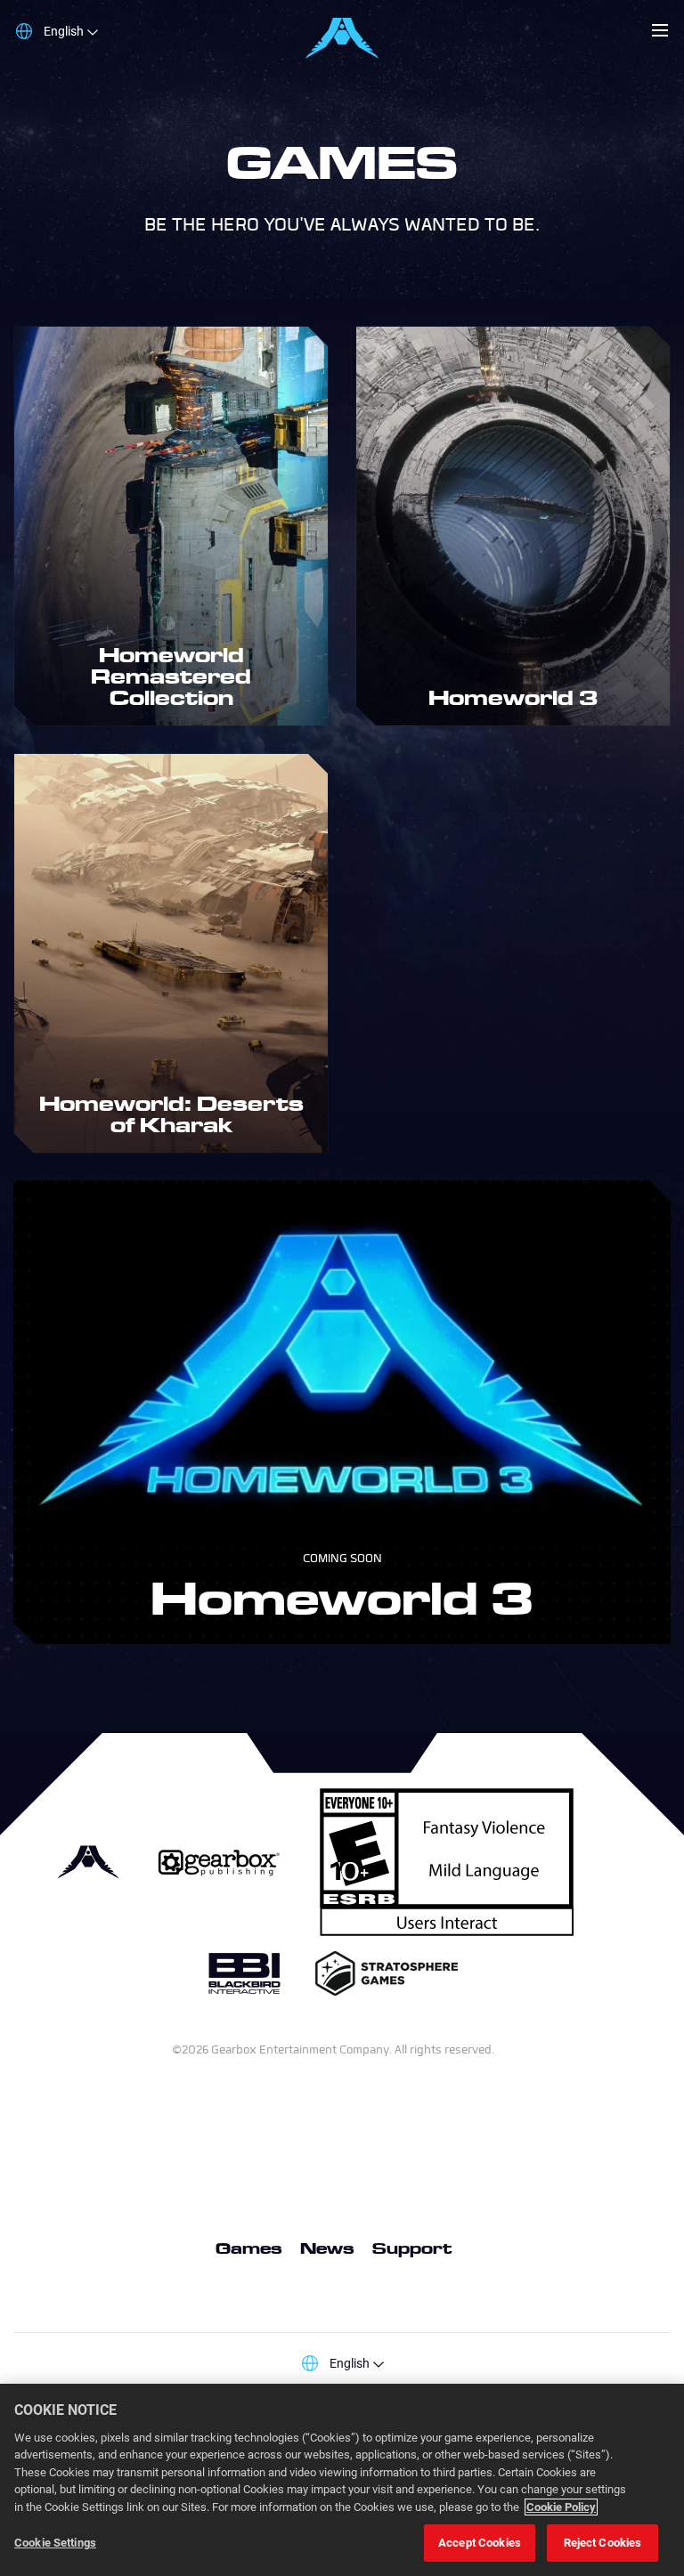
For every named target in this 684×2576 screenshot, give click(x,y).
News (327, 2248)
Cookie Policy (561, 2507)
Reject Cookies (603, 2543)
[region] (342, 2480)
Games (249, 2248)
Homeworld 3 (513, 697)
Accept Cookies (480, 2543)
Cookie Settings (55, 2543)
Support (412, 2248)
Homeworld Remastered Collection (171, 676)
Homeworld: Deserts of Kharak (171, 1114)
